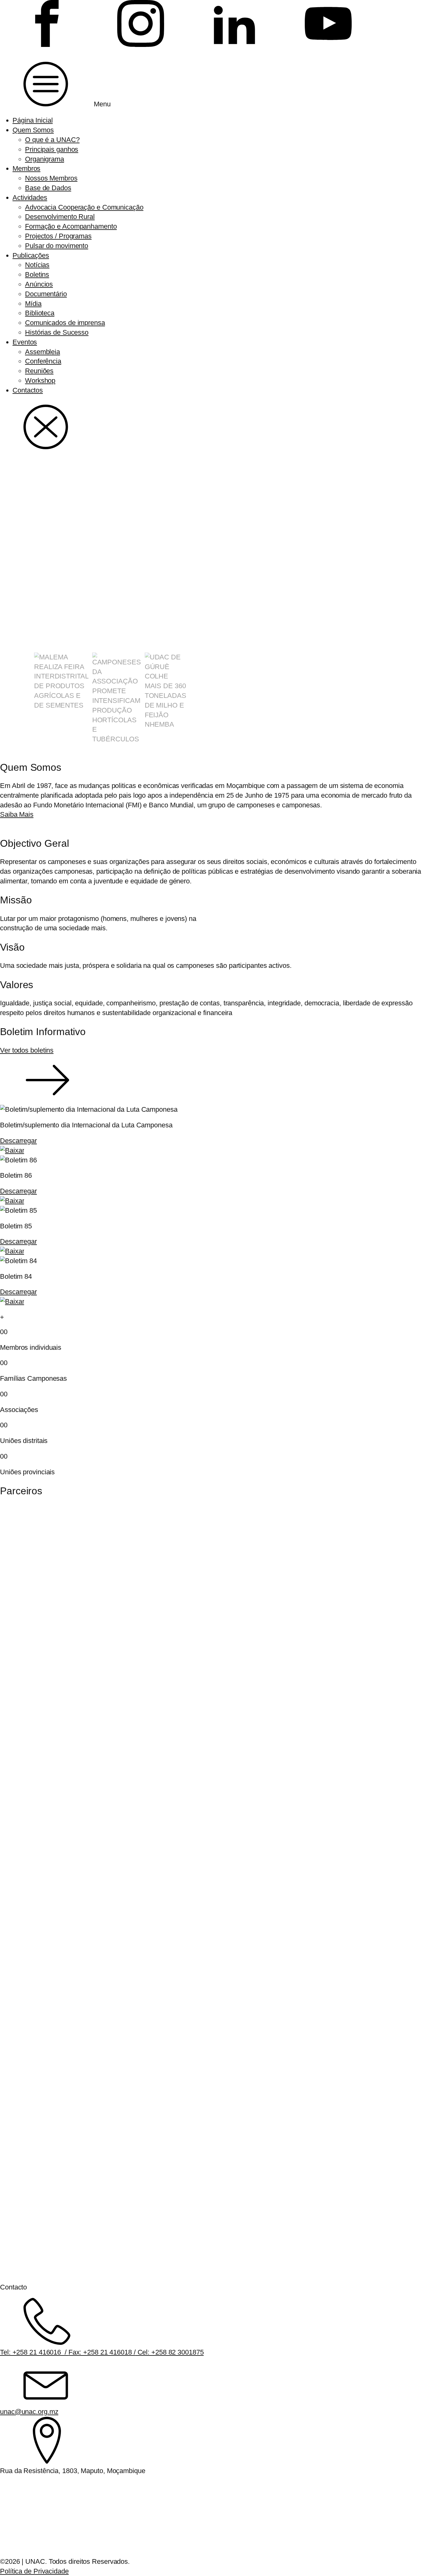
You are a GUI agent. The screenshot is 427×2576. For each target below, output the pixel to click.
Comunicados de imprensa (65, 323)
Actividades (30, 198)
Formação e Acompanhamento (71, 226)
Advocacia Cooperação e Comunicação (84, 207)
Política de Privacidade (34, 2571)
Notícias (37, 265)
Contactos (28, 390)
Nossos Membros (51, 178)
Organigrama (45, 159)
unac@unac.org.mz (29, 2412)
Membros (26, 168)
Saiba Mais (17, 814)
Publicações (31, 255)
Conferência (43, 361)
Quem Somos (33, 130)
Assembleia (43, 352)
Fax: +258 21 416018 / (102, 2352)
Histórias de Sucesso (57, 332)
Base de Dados (48, 188)
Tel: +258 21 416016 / (34, 2352)
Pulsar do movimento (57, 246)
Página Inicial (33, 120)
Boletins (37, 274)
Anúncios (39, 284)
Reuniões (39, 371)
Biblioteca (40, 313)
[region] (213, 602)
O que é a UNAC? (52, 140)
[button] (61, 698)
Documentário (46, 294)
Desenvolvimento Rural (60, 217)
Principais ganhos (52, 149)
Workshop (40, 381)
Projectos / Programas (58, 236)
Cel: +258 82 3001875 (170, 2352)
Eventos (25, 342)
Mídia (33, 304)
